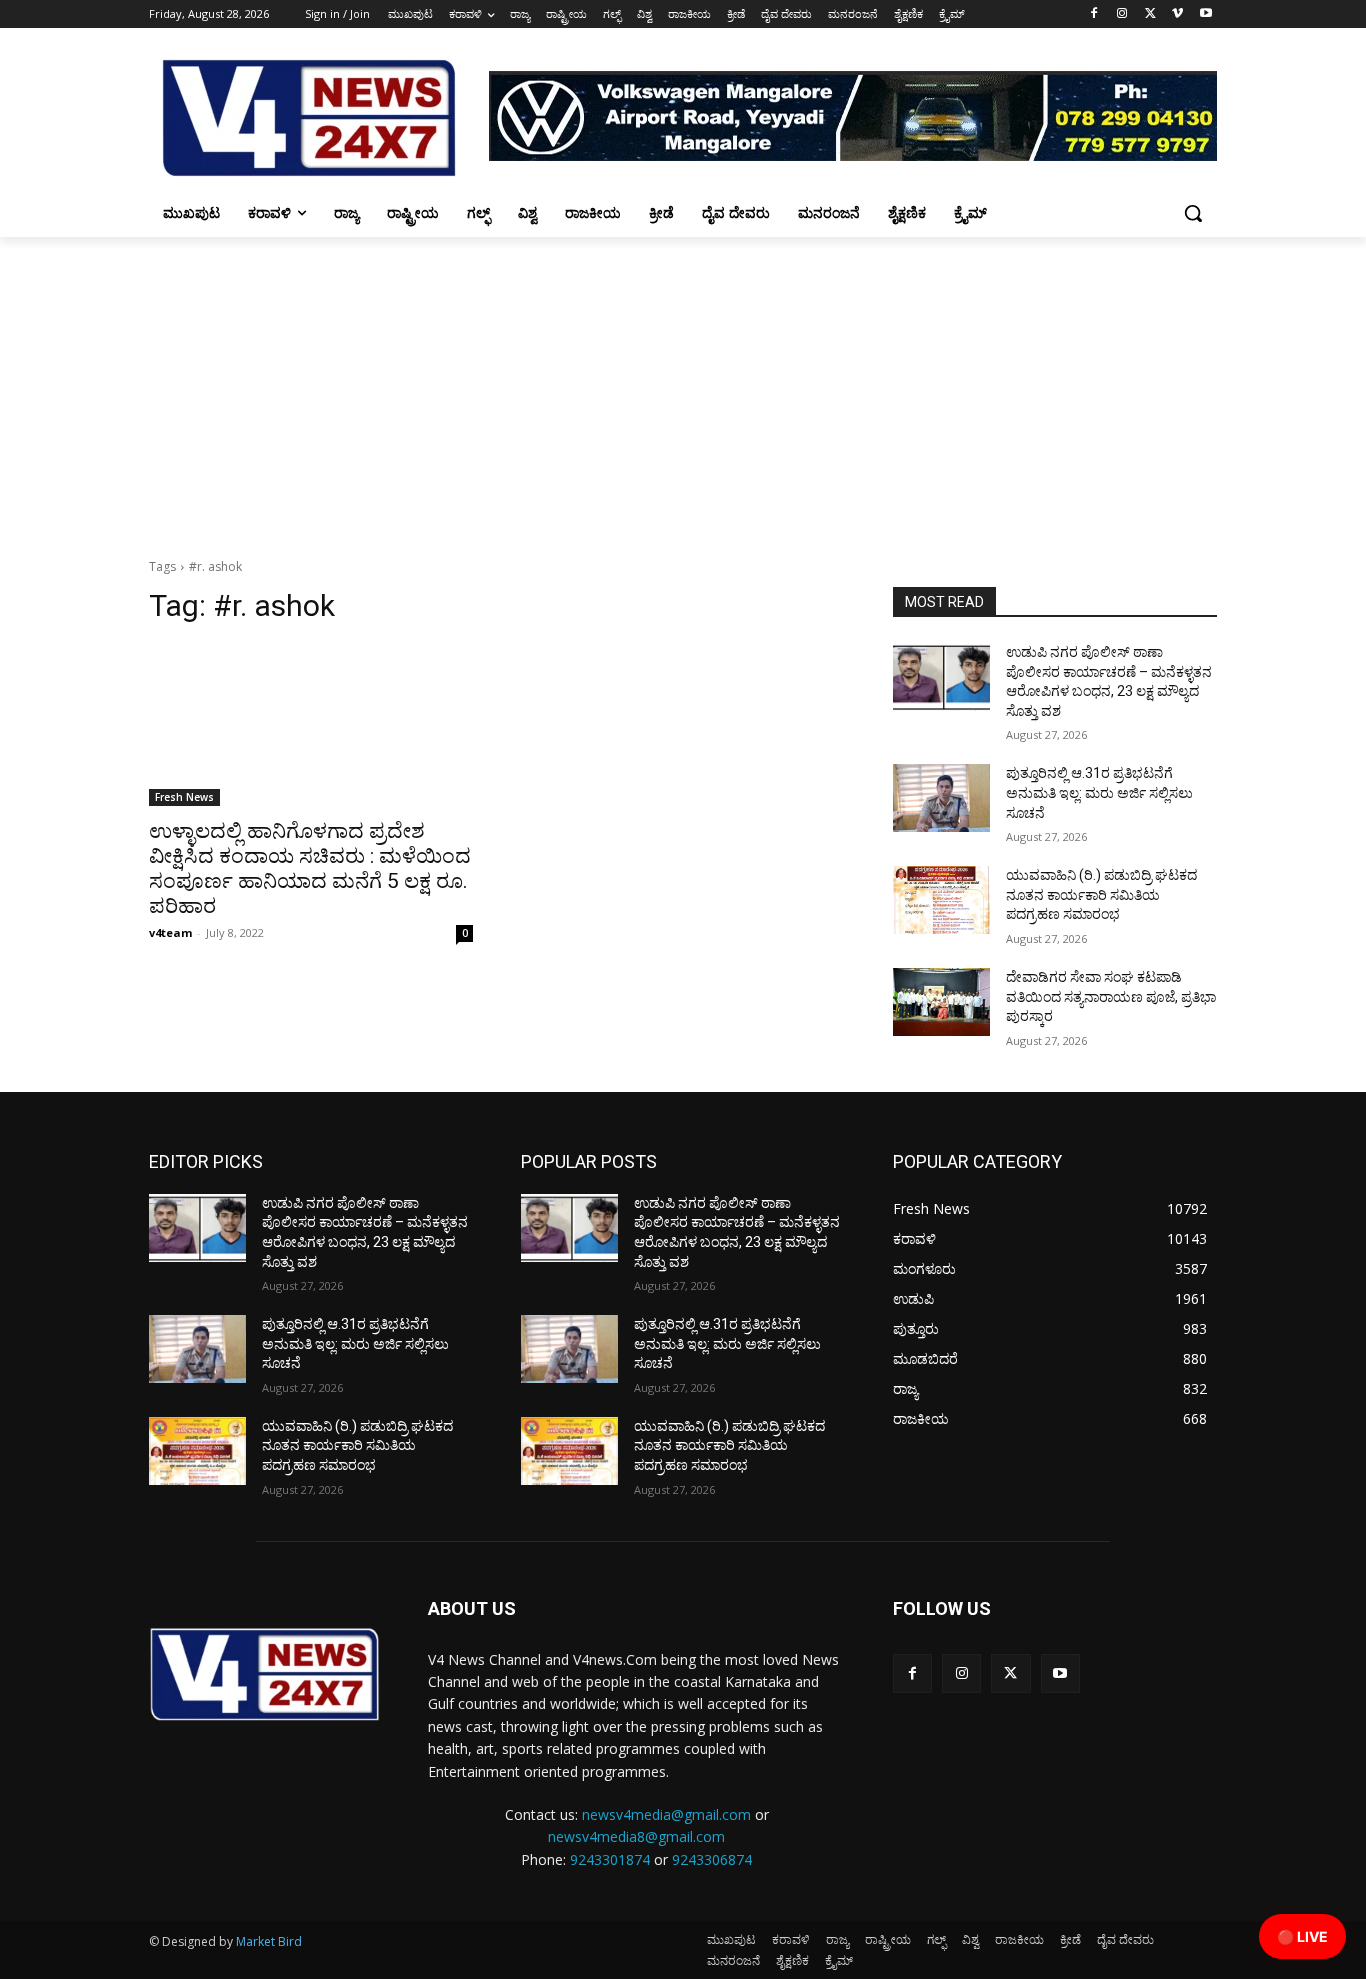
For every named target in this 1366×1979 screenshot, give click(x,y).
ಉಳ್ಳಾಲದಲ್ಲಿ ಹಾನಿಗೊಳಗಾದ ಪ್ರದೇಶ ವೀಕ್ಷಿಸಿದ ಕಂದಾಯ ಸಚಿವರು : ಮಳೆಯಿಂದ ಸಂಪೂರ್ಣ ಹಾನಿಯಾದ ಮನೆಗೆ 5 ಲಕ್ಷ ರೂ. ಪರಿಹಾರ (310, 868)
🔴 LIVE (1302, 1936)
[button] (1193, 213)
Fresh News (184, 797)
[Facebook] (1094, 14)
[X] (1150, 14)
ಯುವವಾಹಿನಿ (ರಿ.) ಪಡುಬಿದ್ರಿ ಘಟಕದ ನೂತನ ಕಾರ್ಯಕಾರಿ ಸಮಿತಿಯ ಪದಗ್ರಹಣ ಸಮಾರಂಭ (1101, 894)
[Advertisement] (683, 387)
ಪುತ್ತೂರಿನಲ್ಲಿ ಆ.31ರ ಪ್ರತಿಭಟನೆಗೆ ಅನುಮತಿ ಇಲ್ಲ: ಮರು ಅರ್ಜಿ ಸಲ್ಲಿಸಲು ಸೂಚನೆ (1099, 792)
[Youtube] (1205, 14)
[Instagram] (1122, 14)
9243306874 (712, 1859)
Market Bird (269, 1941)
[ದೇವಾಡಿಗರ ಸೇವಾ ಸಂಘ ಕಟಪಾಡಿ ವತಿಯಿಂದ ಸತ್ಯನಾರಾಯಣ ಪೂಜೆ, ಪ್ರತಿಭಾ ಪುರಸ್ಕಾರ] (941, 1002)
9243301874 (610, 1859)
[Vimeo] (1177, 14)
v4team (170, 932)
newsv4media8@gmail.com (636, 1836)
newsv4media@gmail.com (666, 1814)
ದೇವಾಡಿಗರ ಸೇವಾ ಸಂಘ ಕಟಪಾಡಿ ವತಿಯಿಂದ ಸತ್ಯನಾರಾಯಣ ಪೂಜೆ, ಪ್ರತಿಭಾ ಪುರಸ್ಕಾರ (1111, 996)
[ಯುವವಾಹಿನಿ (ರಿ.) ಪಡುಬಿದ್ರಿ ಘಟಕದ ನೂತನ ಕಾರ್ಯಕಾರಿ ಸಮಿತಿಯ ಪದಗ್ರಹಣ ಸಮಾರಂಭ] (941, 900)
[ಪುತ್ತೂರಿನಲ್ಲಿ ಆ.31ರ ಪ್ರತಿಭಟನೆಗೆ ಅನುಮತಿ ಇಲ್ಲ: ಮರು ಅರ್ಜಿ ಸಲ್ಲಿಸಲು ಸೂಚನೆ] (941, 798)
